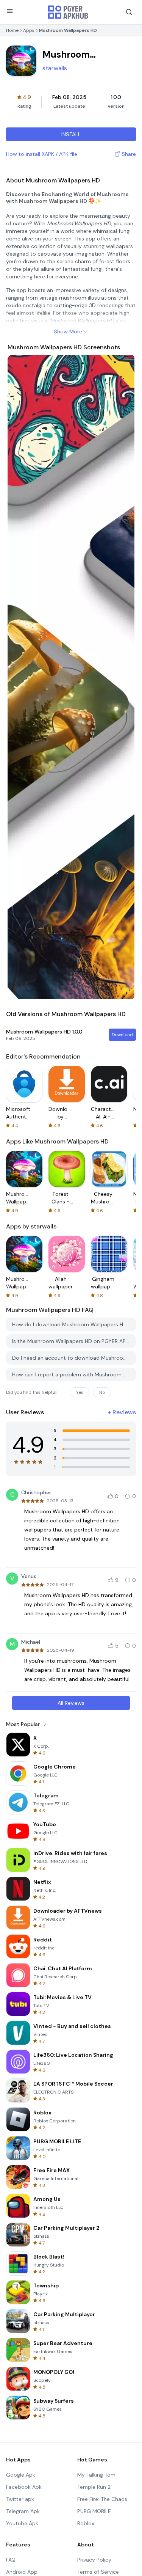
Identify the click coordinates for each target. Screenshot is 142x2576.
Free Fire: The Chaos (102, 2499)
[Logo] (68, 12)
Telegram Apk (23, 2511)
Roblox (86, 2523)
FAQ (11, 2560)
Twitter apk (20, 2499)
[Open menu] (10, 11)
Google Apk (21, 2475)
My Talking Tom (96, 2475)
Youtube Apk (22, 2523)
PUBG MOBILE (94, 2511)
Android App (22, 2572)
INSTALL (71, 134)
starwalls (55, 68)
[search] (129, 12)
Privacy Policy (94, 2560)
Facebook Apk (24, 2487)
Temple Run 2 (94, 2487)
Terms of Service (98, 2572)
